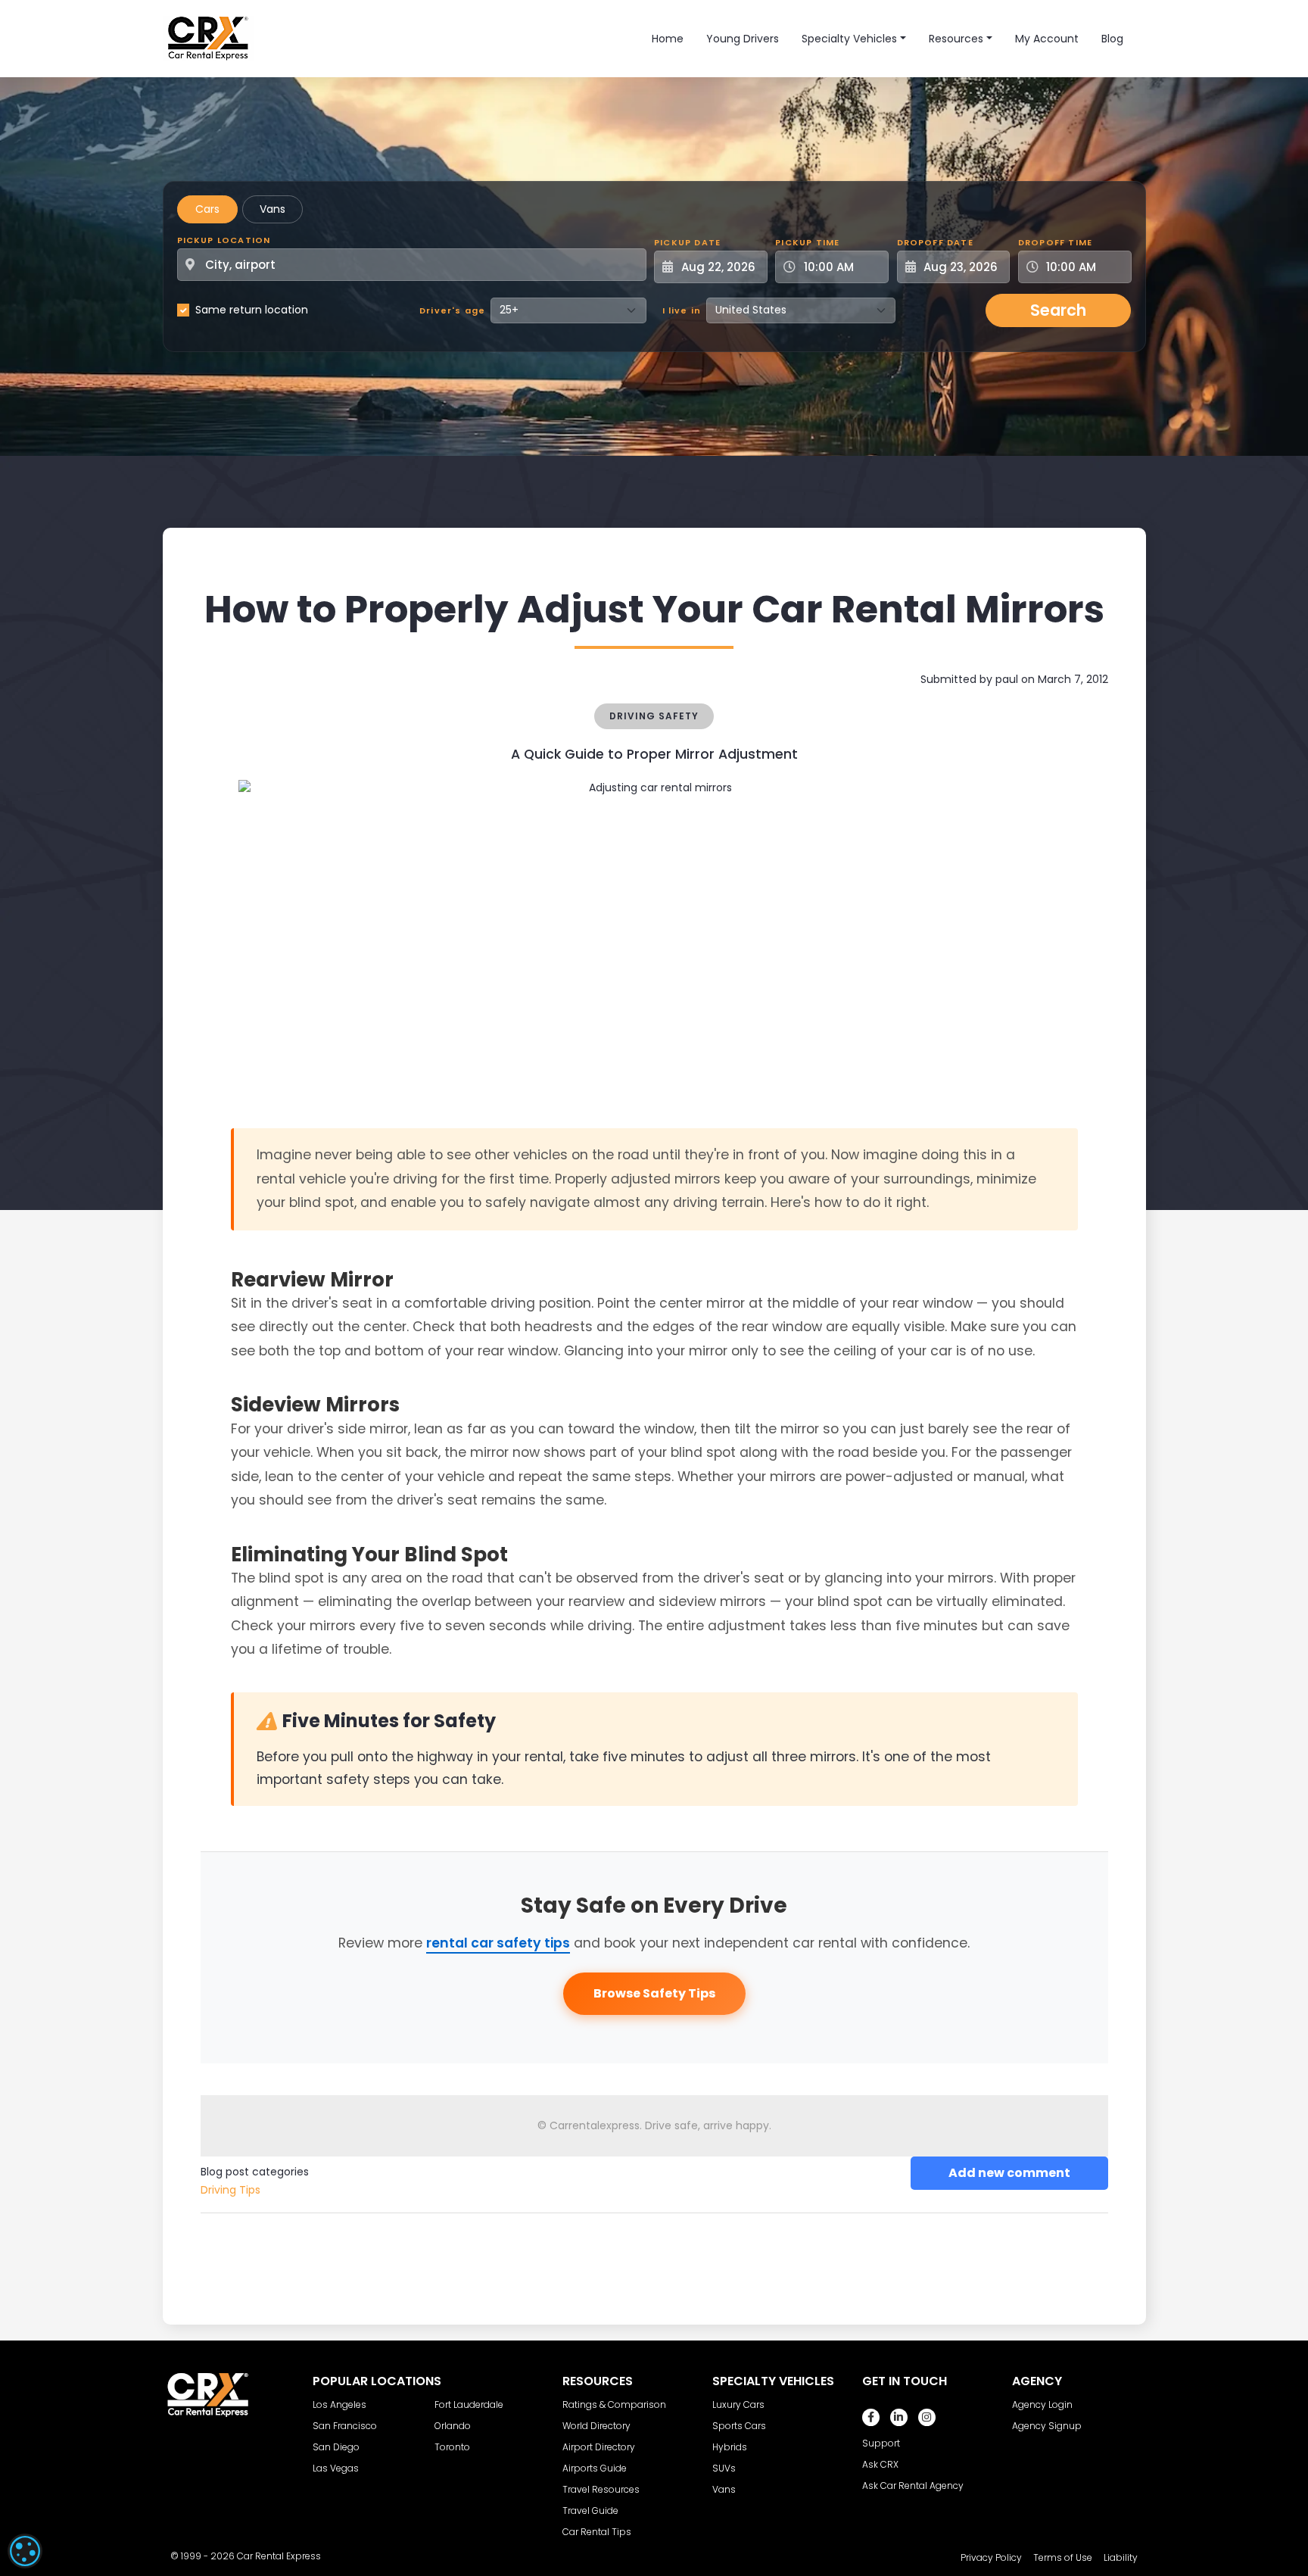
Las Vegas (336, 2468)
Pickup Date (687, 242)
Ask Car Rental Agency (913, 2486)
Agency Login (1042, 2404)
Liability (1121, 2557)
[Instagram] (927, 2417)
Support (881, 2443)
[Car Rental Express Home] (208, 38)
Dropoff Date (935, 242)
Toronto (452, 2447)
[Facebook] (871, 2417)
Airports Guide (595, 2468)
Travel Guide (590, 2511)
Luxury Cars (738, 2404)
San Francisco (345, 2426)
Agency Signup (1047, 2426)
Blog (1112, 39)
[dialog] (25, 2551)
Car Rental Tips (597, 2532)
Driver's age (452, 310)
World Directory (596, 2426)
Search (1058, 310)
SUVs (724, 2468)
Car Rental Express (279, 2556)
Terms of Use (1063, 2557)
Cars (207, 209)
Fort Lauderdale (469, 2404)
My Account (1047, 39)
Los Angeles (339, 2404)
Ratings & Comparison (614, 2404)
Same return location (252, 310)
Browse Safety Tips (654, 1993)
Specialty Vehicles (849, 39)
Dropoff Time (1055, 242)
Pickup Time (807, 242)
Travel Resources (601, 2489)
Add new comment (1009, 2173)
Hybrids (730, 2447)
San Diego (336, 2447)
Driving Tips (230, 2190)
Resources (956, 39)
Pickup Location (224, 240)
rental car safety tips (498, 1943)
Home (668, 39)
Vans (272, 209)
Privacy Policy (991, 2557)
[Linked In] (899, 2417)
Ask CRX (880, 2464)
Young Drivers (743, 39)
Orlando (453, 2426)
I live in (682, 310)
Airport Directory (599, 2447)
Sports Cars (739, 2426)
